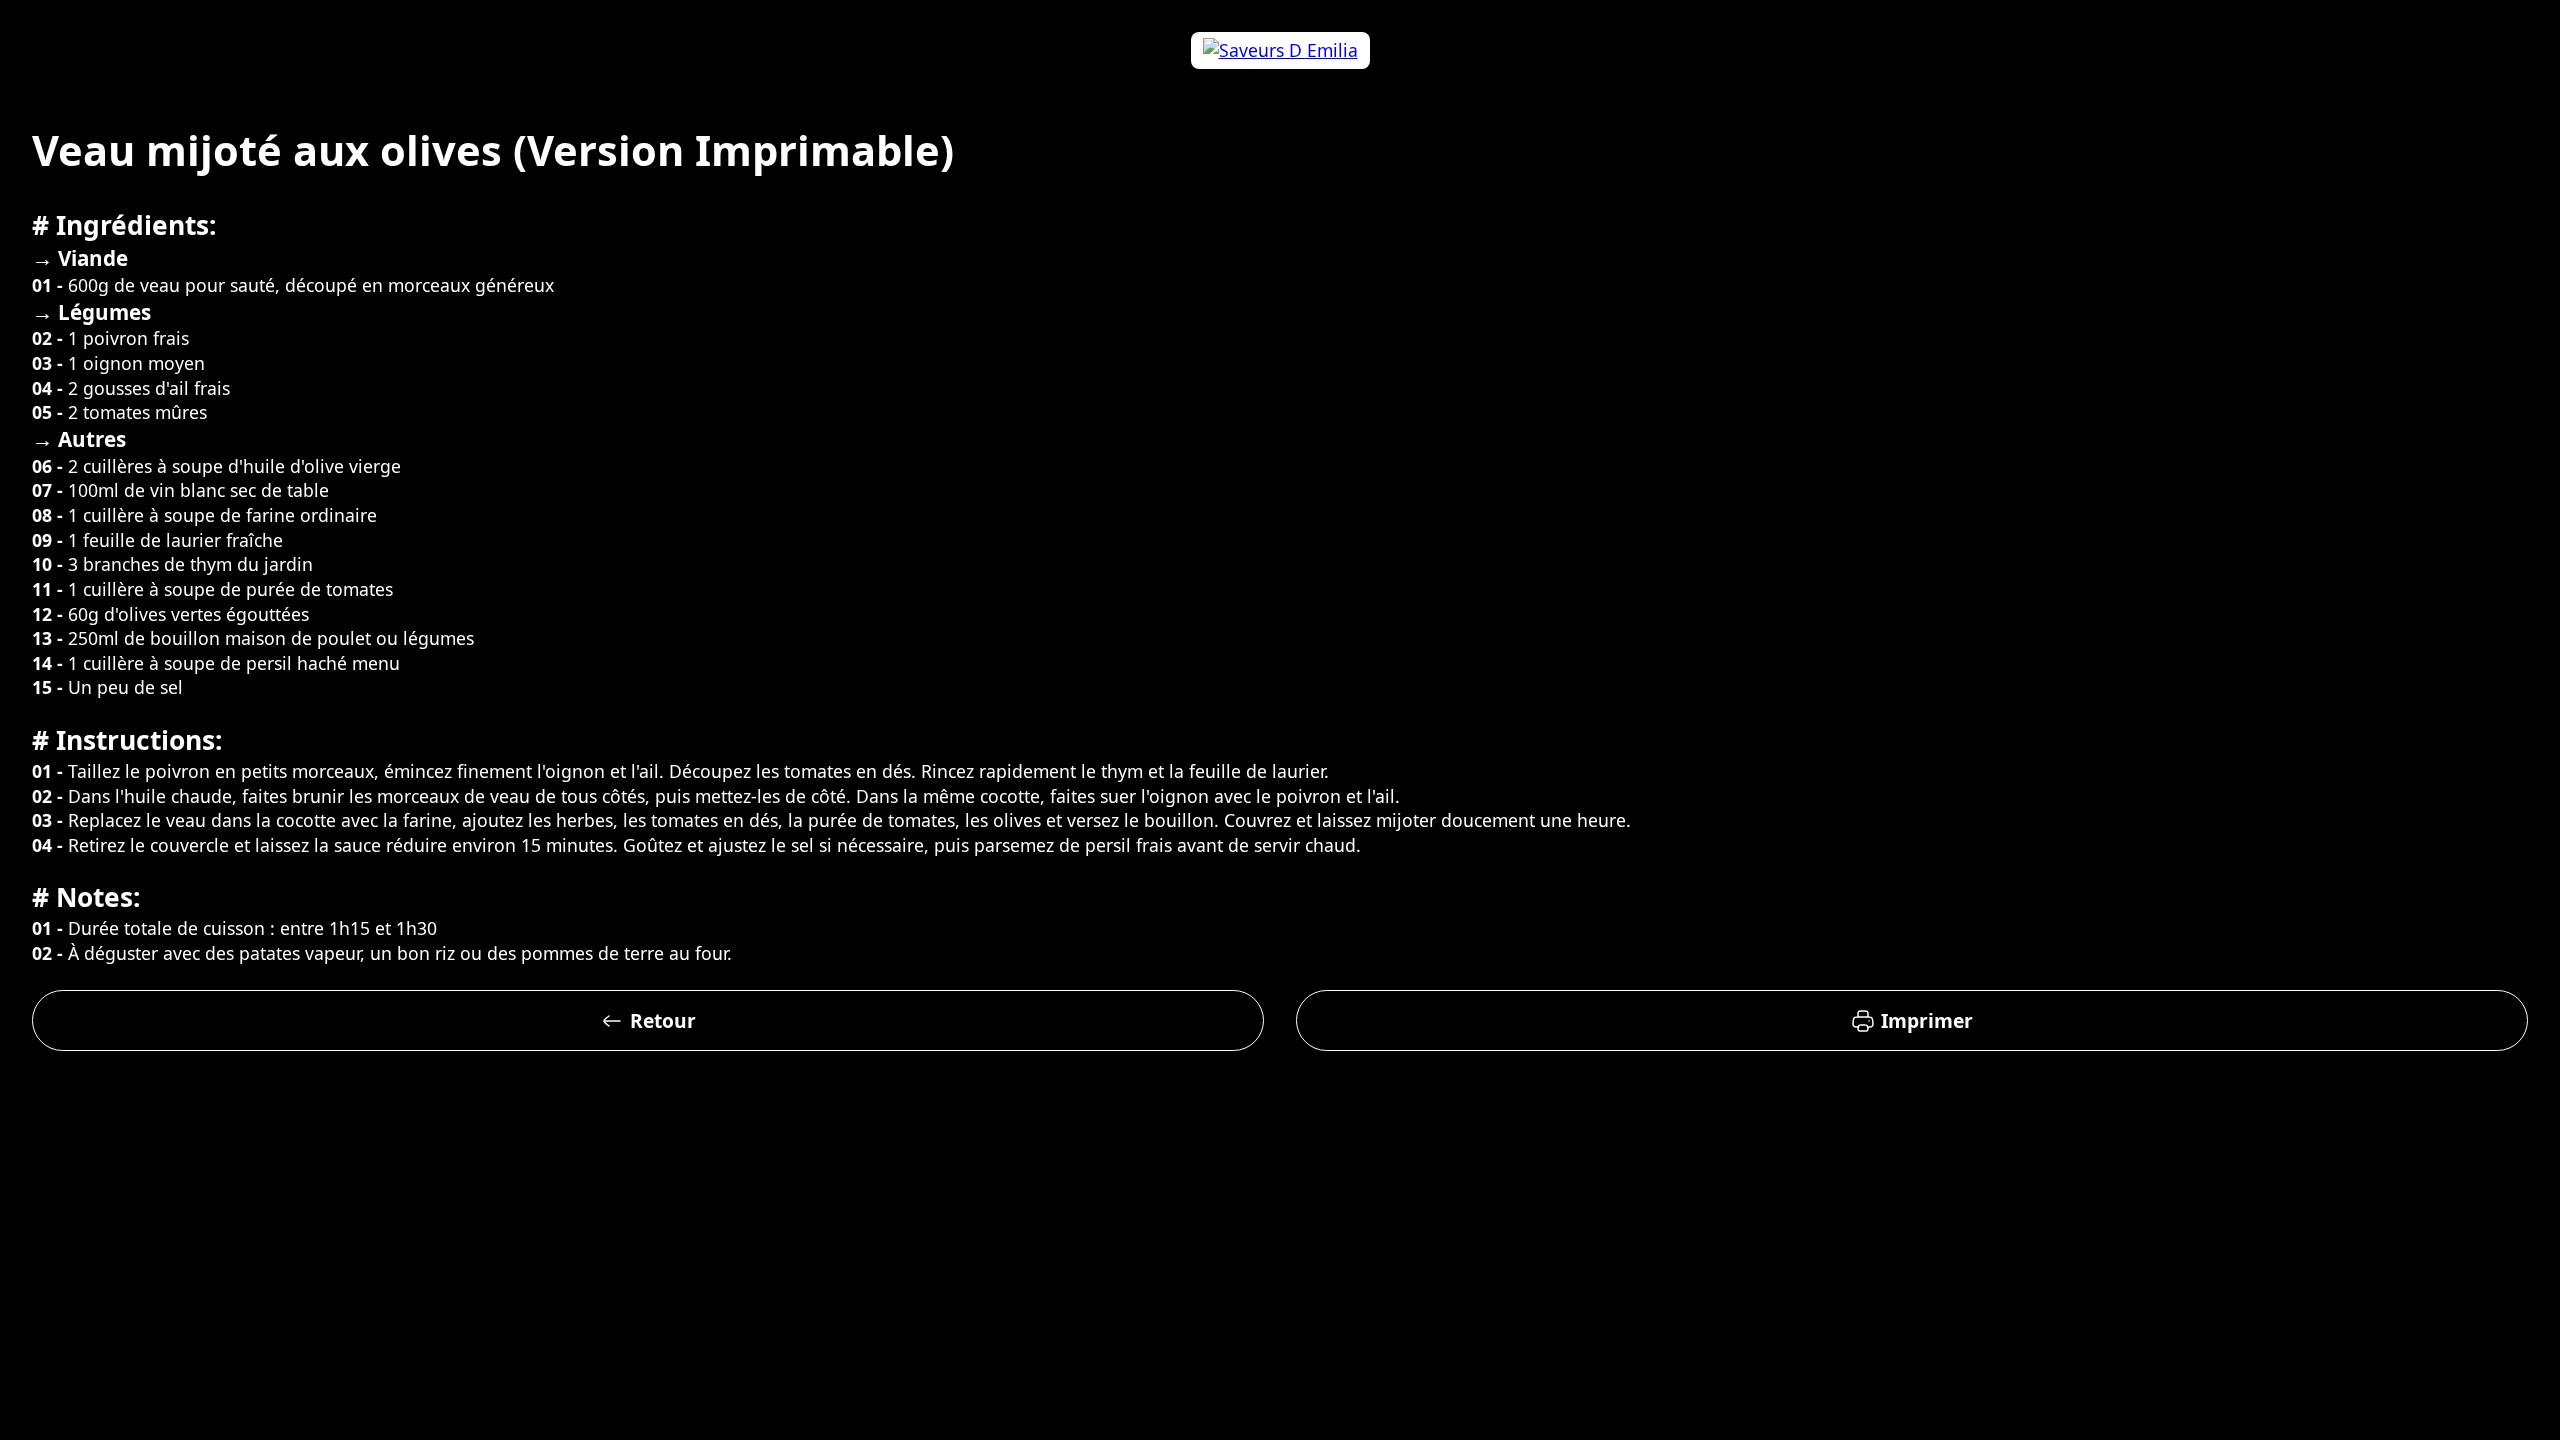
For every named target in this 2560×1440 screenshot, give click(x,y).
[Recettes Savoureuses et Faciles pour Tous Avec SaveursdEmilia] (1280, 50)
